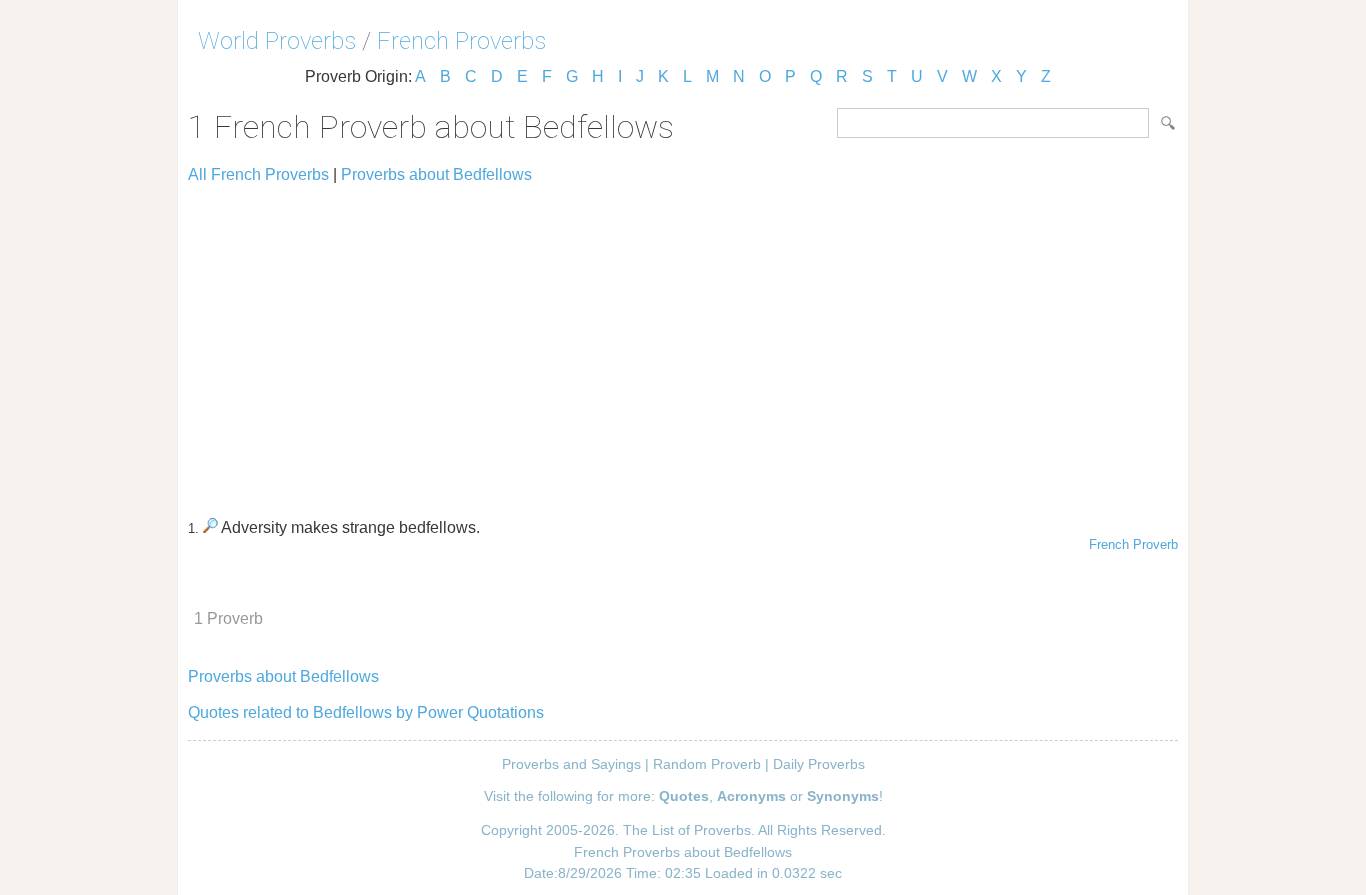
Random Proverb (707, 764)
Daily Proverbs (819, 764)
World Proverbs (277, 41)
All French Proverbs (258, 174)
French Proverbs (461, 41)
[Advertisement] (683, 342)
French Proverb (1133, 544)
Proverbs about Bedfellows (436, 174)
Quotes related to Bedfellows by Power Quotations (366, 712)
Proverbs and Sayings (571, 764)
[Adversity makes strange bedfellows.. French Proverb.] (210, 527)
